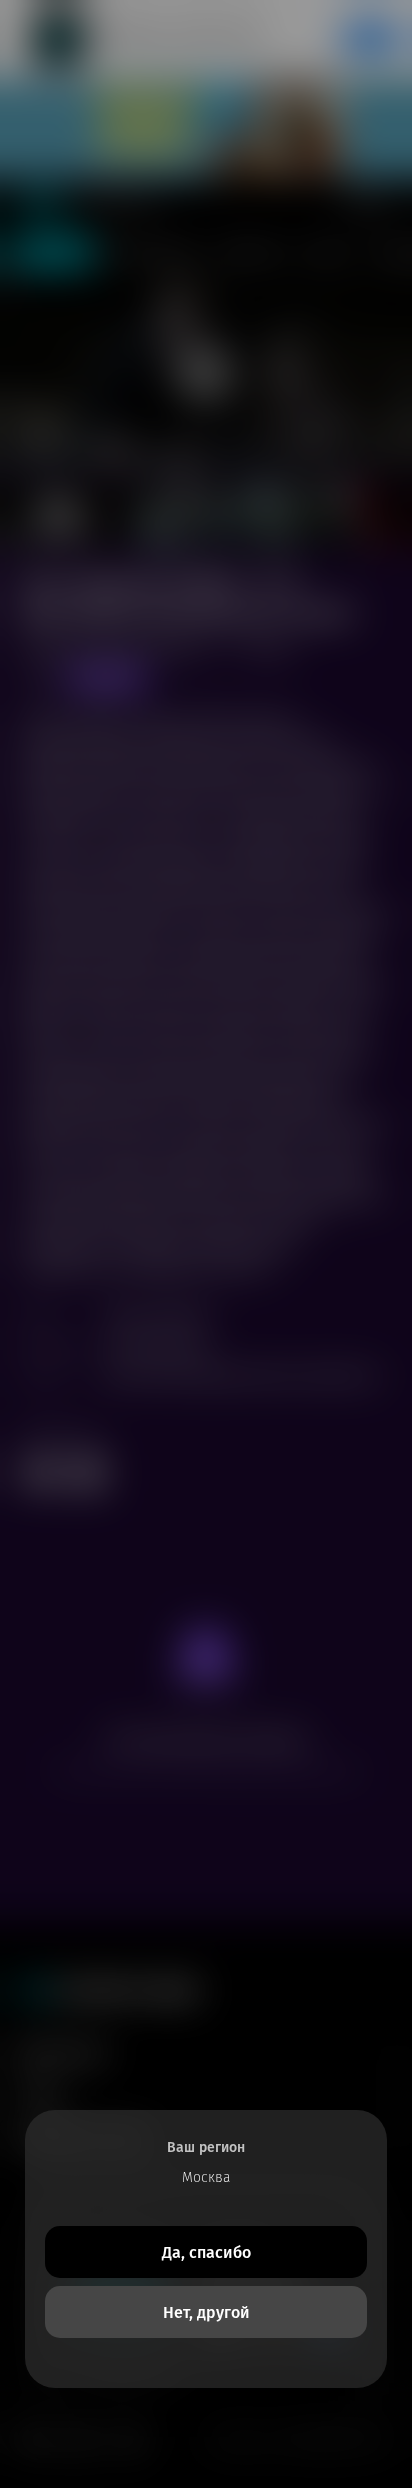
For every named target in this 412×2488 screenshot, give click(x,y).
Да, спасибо (206, 2252)
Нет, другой (206, 2312)
